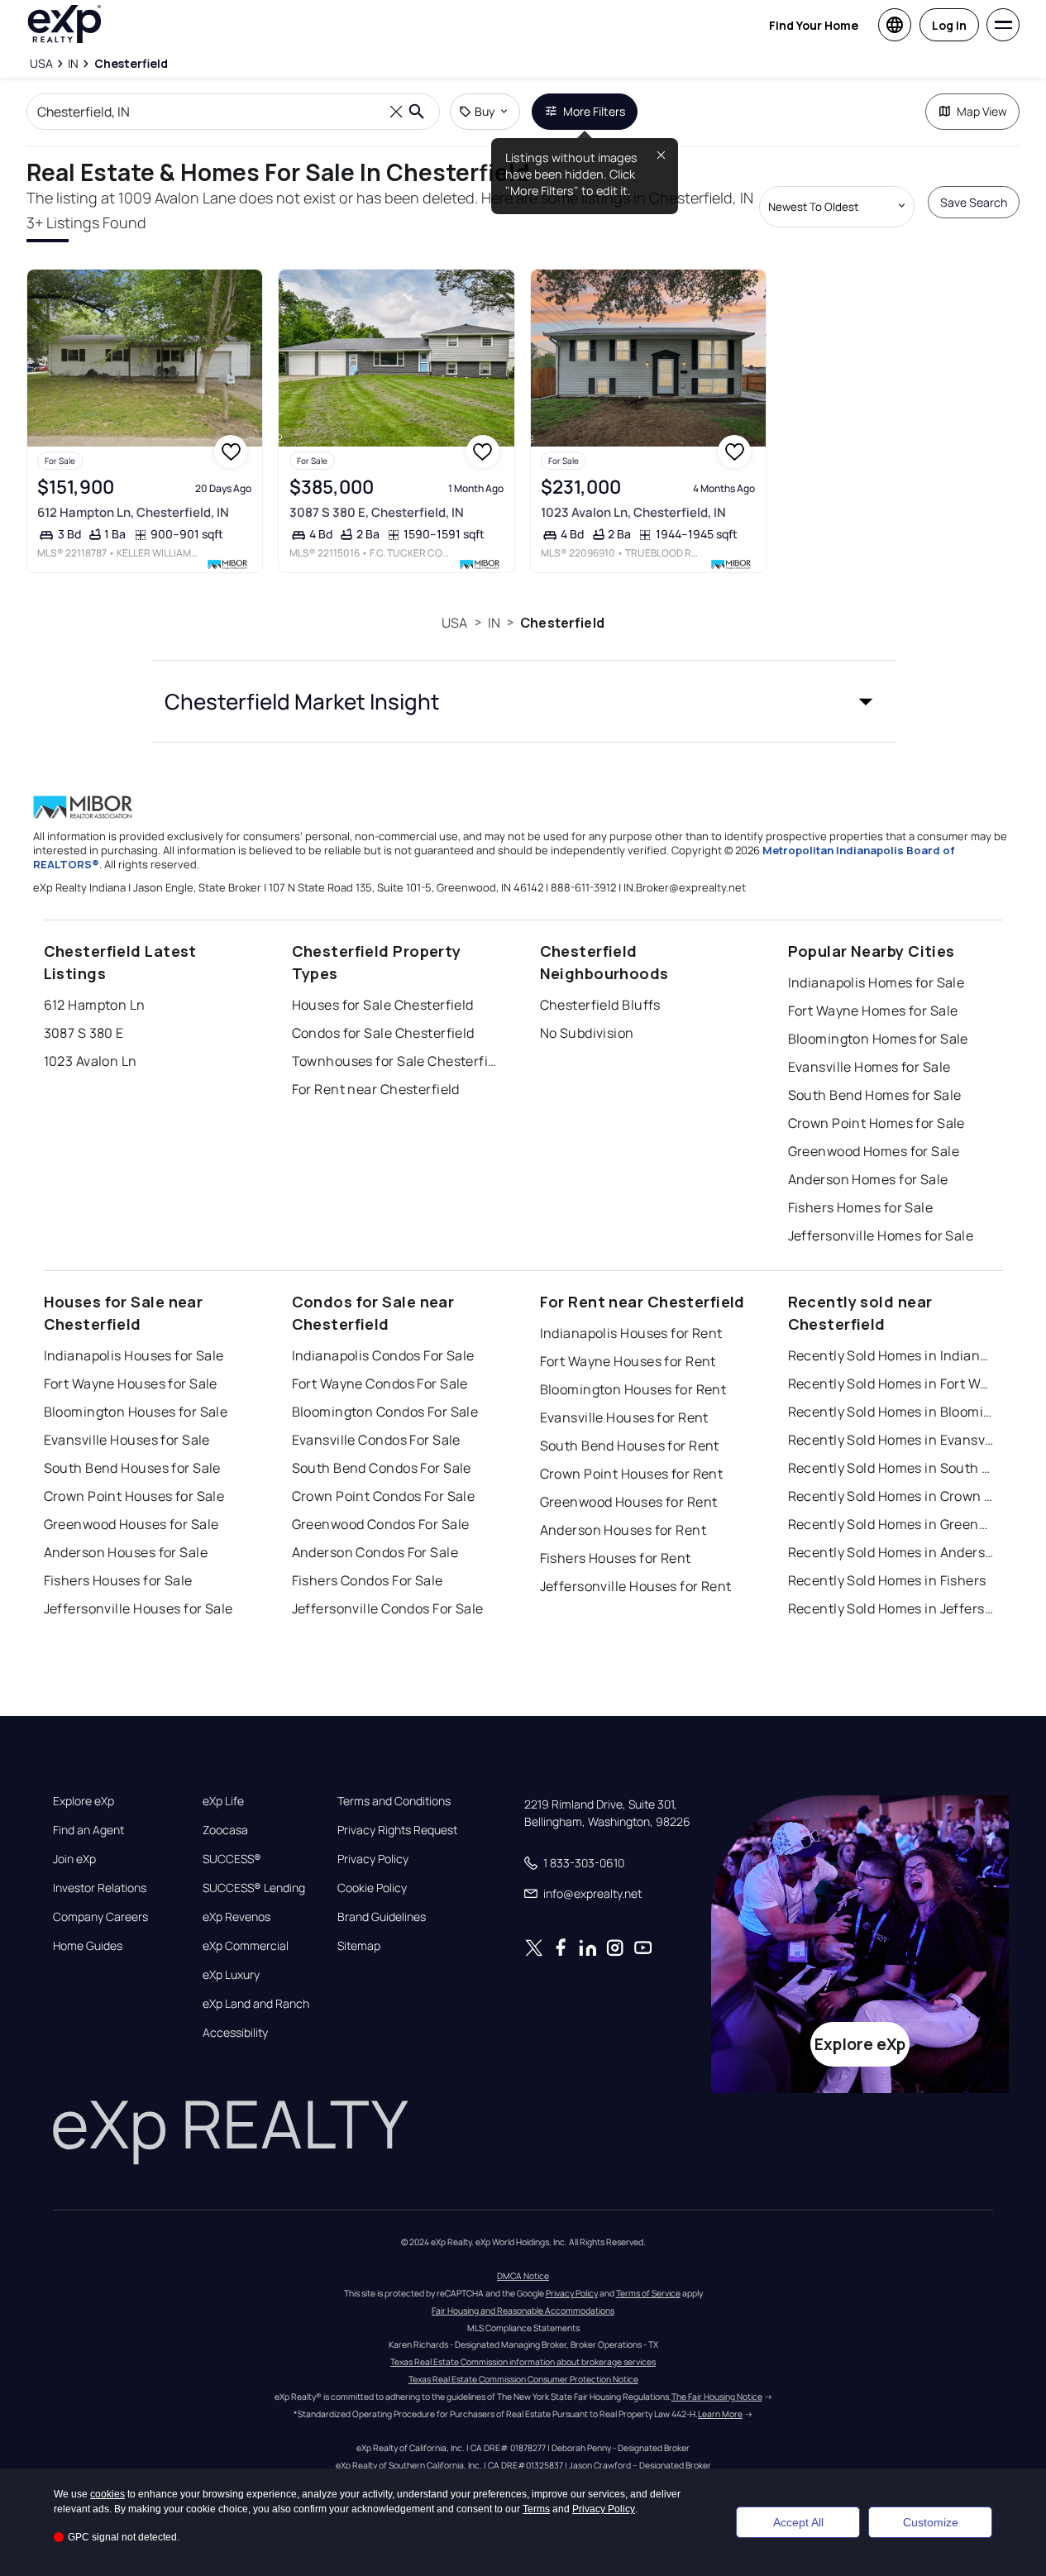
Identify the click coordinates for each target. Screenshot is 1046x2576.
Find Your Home (814, 25)
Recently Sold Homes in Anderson (891, 1552)
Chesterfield (562, 623)
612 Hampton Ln (95, 1005)
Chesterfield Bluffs (600, 1005)
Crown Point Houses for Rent (632, 1474)
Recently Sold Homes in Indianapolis (891, 1355)
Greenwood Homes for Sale (874, 1151)
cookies (107, 2494)
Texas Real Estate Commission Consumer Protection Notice (523, 2379)
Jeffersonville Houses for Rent (636, 1586)
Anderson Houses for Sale (126, 1552)
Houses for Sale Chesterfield (383, 1005)
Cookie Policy (372, 1888)
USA (454, 623)
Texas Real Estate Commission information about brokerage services (523, 2362)
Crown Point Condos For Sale (384, 1496)
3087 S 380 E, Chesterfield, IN (377, 512)
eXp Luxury (231, 1975)
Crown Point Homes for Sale (876, 1123)
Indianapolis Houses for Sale (134, 1355)
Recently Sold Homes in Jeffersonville (891, 1608)
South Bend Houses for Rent (630, 1446)
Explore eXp (84, 1801)
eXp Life (223, 1801)
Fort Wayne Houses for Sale (131, 1384)
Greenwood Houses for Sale (131, 1524)
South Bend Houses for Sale (132, 1468)
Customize (931, 2522)
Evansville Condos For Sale (376, 1440)
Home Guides (88, 1946)
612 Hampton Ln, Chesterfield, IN (133, 512)
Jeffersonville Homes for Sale (881, 1235)
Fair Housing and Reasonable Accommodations (523, 2311)
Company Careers (100, 1917)
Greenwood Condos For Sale (381, 1524)
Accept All (798, 2522)
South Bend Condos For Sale (382, 1468)
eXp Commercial (246, 1946)
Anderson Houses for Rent (623, 1530)
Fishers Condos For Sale (368, 1580)
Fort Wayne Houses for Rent (628, 1361)
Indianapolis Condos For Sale (383, 1355)
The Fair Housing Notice (717, 2397)
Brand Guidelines (382, 1917)
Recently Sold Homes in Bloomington (891, 1412)
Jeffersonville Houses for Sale (139, 1608)
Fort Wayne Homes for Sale (873, 1011)
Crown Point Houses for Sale (134, 1496)
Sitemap (359, 1946)
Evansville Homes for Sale (869, 1067)
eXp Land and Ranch (256, 2004)
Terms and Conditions (394, 1801)
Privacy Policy (373, 1859)
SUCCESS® (232, 1859)
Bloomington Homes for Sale (878, 1039)
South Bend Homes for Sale (875, 1095)
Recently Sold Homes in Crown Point (891, 1496)
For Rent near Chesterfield (376, 1089)
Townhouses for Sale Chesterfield (395, 1061)
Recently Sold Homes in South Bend (891, 1468)
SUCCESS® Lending (254, 1888)
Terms (536, 2509)
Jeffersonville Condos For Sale (388, 1608)
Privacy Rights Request (397, 1830)
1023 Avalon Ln (91, 1061)
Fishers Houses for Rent (616, 1558)
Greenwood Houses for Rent (629, 1502)
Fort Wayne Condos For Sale (380, 1384)
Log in (949, 25)
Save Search (974, 202)
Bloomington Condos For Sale (385, 1412)
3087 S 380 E (84, 1033)
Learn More (720, 2414)
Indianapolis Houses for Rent (631, 1333)
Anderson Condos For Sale (375, 1552)
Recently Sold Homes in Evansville (891, 1440)
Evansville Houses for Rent (624, 1417)
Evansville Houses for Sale (127, 1440)
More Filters (594, 111)
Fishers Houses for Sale (118, 1580)
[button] (523, 701)
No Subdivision (587, 1033)
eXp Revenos (236, 1917)
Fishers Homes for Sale (861, 1207)
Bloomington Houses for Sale (136, 1412)
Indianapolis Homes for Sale (876, 982)
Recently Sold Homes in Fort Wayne (891, 1384)
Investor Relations (100, 1888)
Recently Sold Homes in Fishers (887, 1580)
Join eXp (74, 1859)
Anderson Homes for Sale (868, 1179)
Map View (982, 111)
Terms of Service (648, 2293)
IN (494, 623)
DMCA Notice (523, 2276)
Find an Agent (88, 1830)
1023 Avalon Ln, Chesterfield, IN (633, 512)
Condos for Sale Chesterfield (383, 1033)
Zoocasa (225, 1830)
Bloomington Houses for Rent (633, 1389)
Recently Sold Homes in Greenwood (891, 1524)
